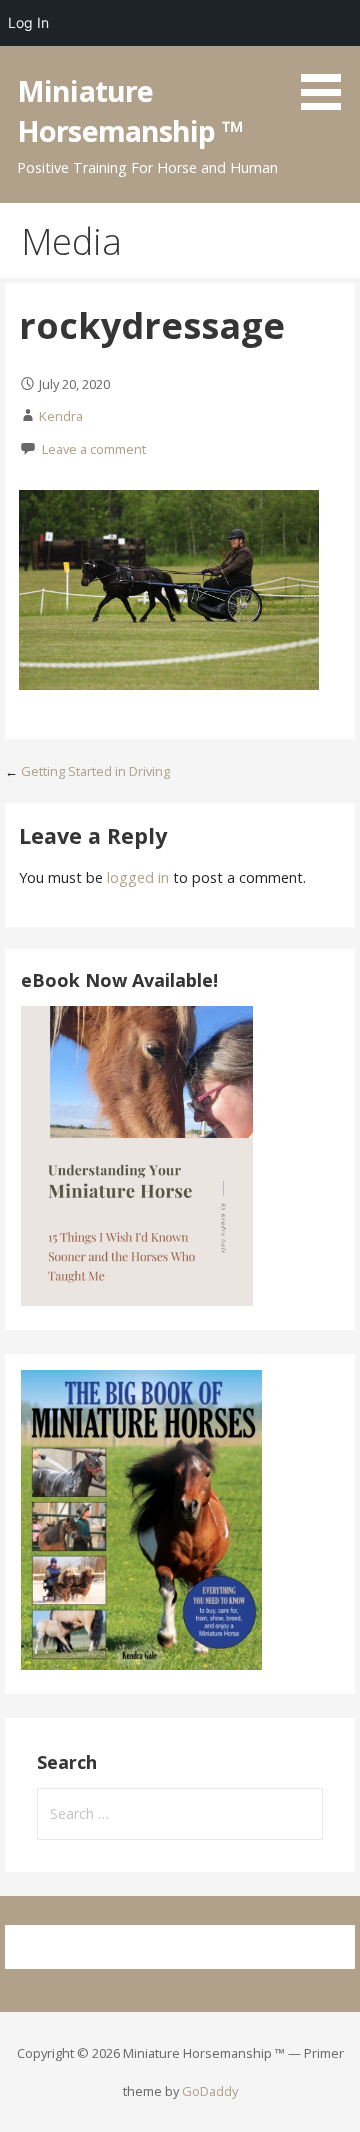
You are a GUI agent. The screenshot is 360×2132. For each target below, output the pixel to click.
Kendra (61, 416)
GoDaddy (210, 2091)
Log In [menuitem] (28, 22)
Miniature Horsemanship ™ (130, 110)
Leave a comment (94, 449)
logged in (138, 877)
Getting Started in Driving (95, 771)
